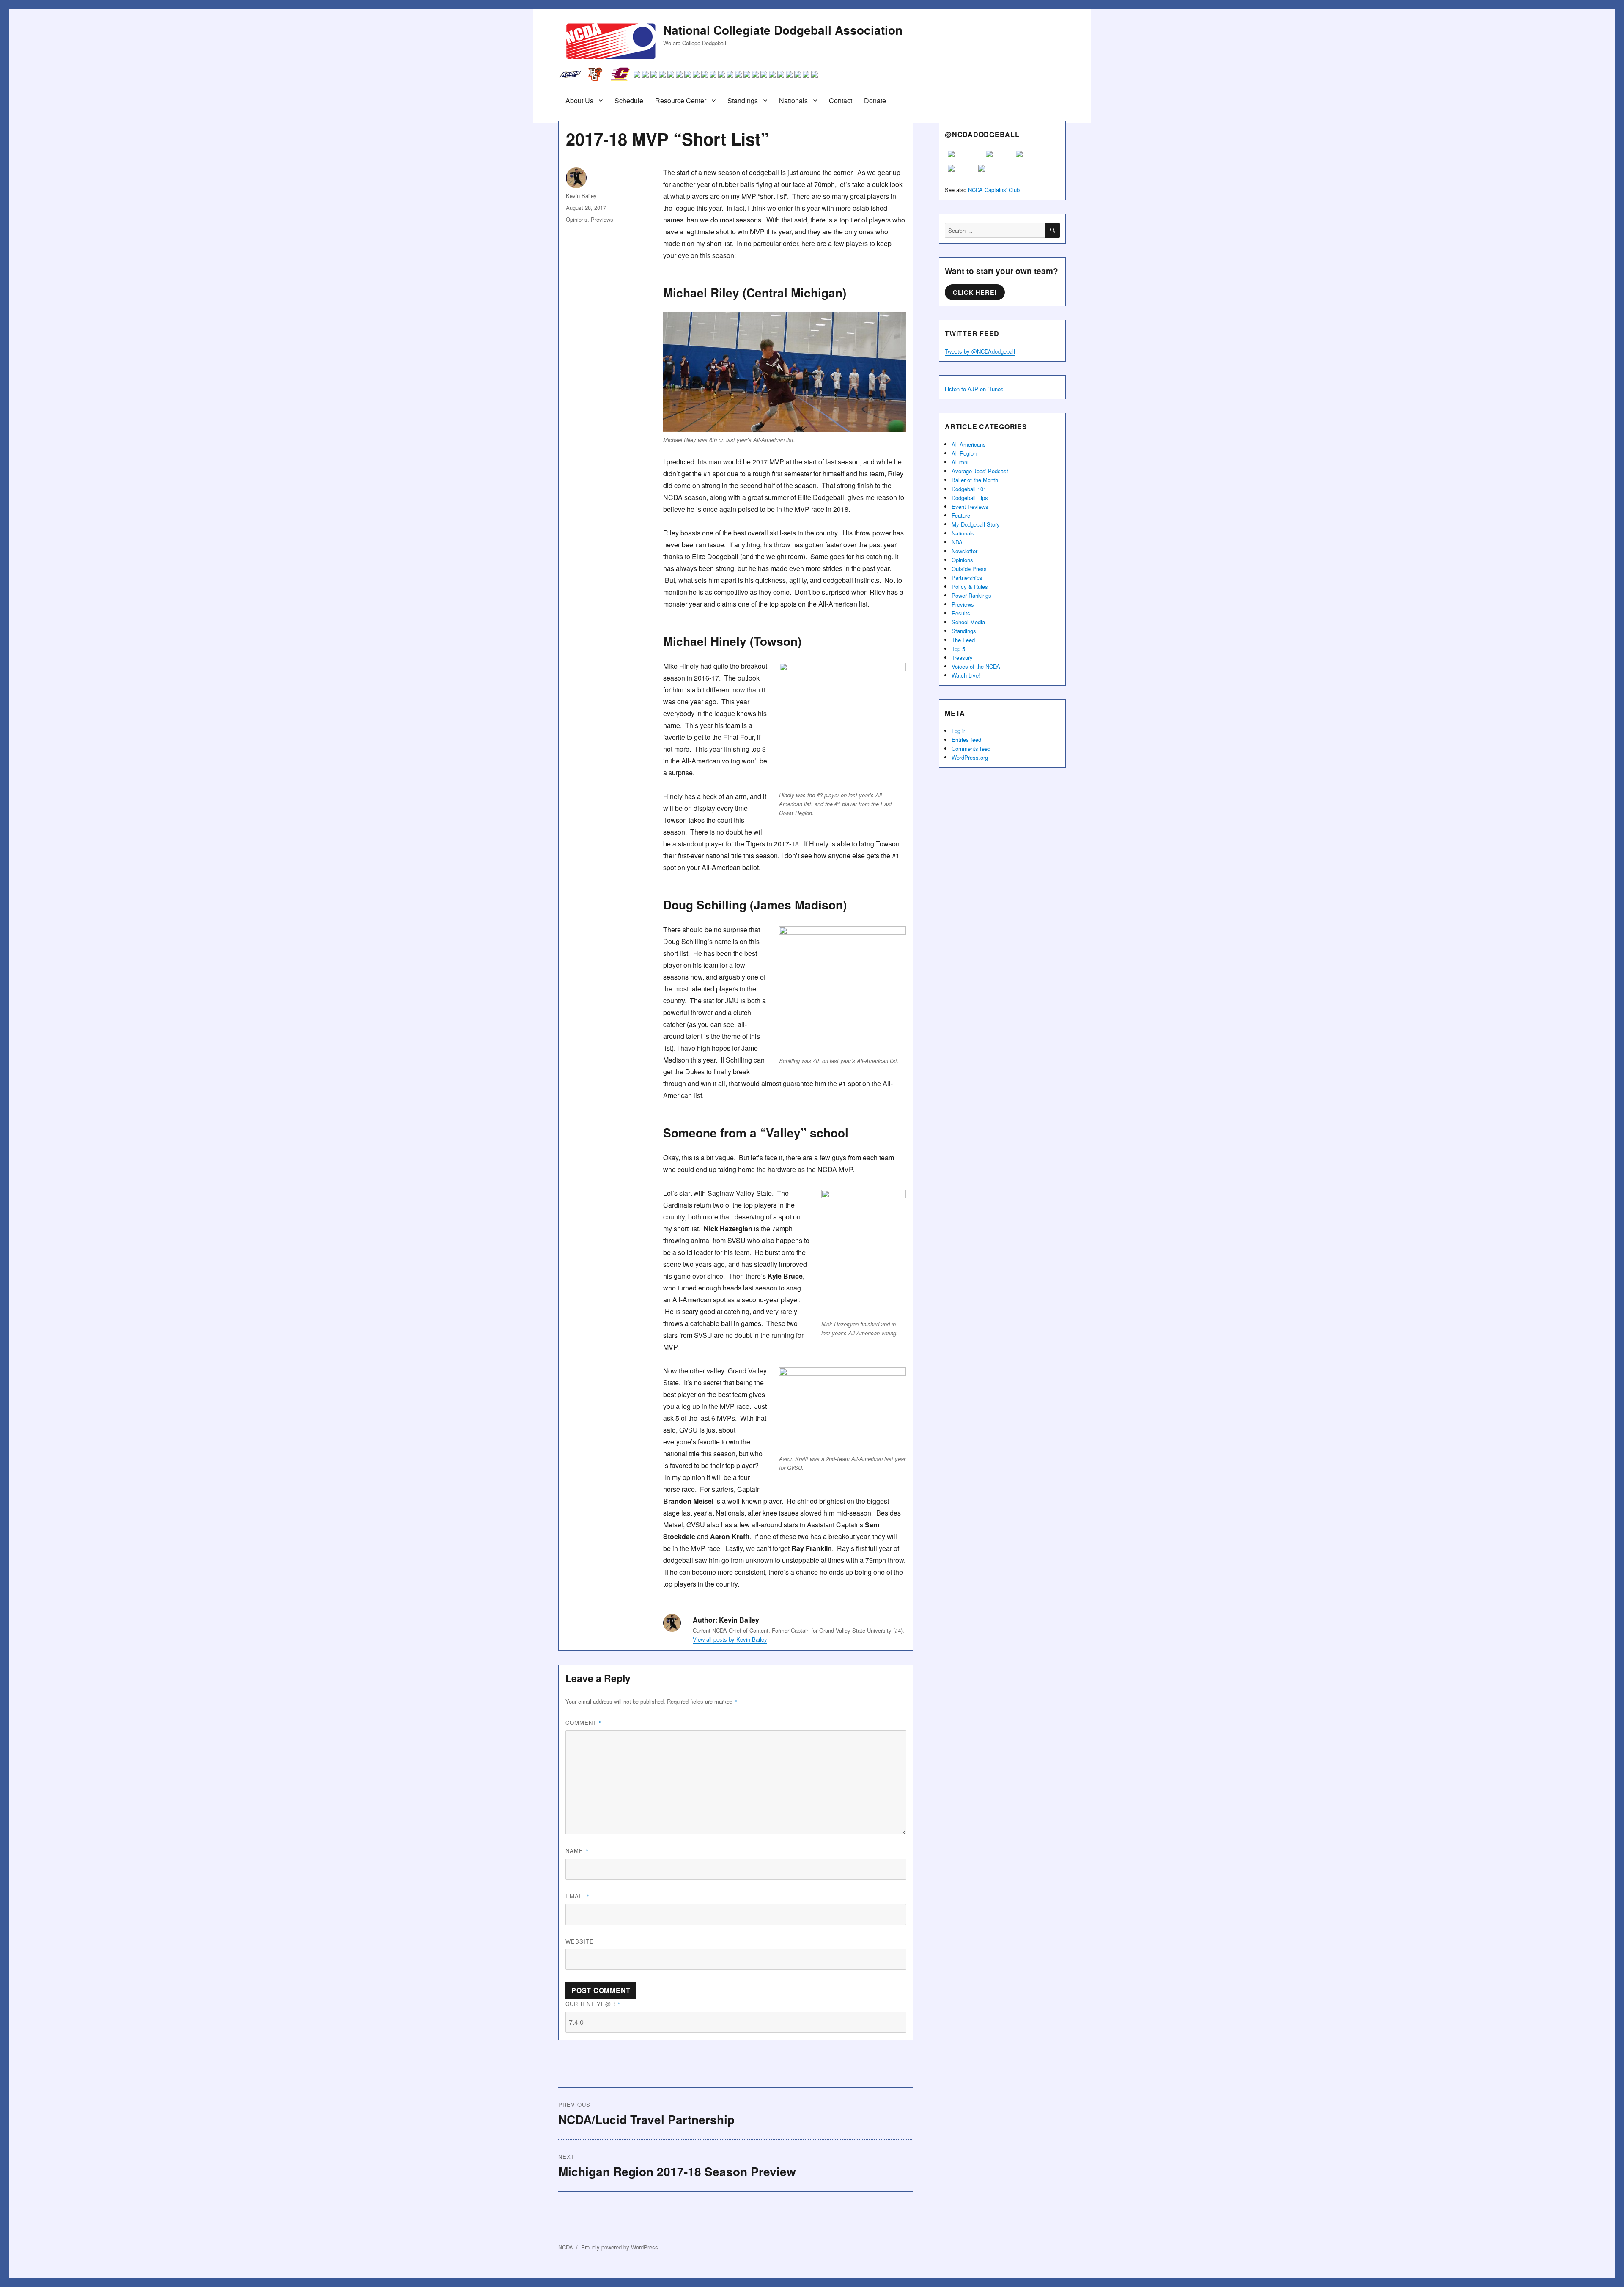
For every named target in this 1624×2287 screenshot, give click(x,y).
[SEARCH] (1052, 230)
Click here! (975, 292)
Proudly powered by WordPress (620, 2247)
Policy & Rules (970, 586)
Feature (961, 515)
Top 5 (958, 649)
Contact (841, 100)
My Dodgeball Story (976, 524)
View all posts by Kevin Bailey (730, 1639)
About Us (579, 100)
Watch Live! (966, 675)
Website (580, 1941)
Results (961, 613)
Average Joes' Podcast (980, 471)
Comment (584, 1723)
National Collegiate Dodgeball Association (783, 30)
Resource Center (681, 100)
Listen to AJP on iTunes (974, 389)
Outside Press (969, 569)
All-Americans (969, 444)
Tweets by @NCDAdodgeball (980, 351)
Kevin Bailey (581, 196)
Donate (875, 100)
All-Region (964, 453)
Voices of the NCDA (976, 666)
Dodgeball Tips (970, 498)
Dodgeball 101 (969, 489)
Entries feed (966, 740)
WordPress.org (970, 757)
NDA (957, 542)
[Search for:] (995, 230)
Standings (743, 100)
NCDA (566, 2247)
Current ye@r (593, 2004)
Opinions (577, 219)
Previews (602, 219)
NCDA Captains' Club (994, 190)
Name (577, 1851)
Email (578, 1896)
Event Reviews (970, 507)
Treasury (962, 658)
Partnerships (967, 578)
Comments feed (971, 748)
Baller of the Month (975, 480)
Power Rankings (971, 595)
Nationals (793, 100)
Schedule (629, 100)
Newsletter (964, 551)
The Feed (963, 640)
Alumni (960, 462)
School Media (968, 622)
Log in (959, 731)
